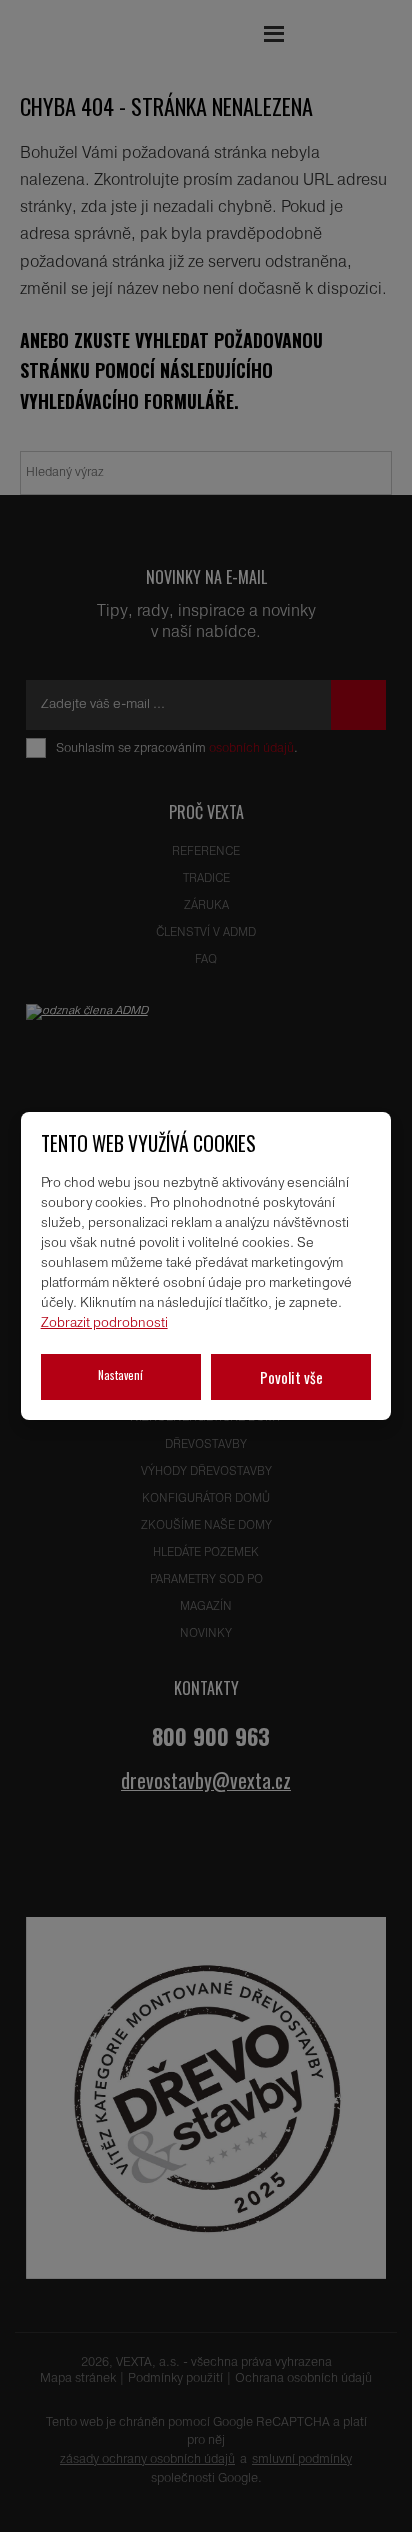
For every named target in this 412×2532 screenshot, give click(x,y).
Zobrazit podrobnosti (104, 1323)
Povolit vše (291, 1377)
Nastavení (120, 1374)
